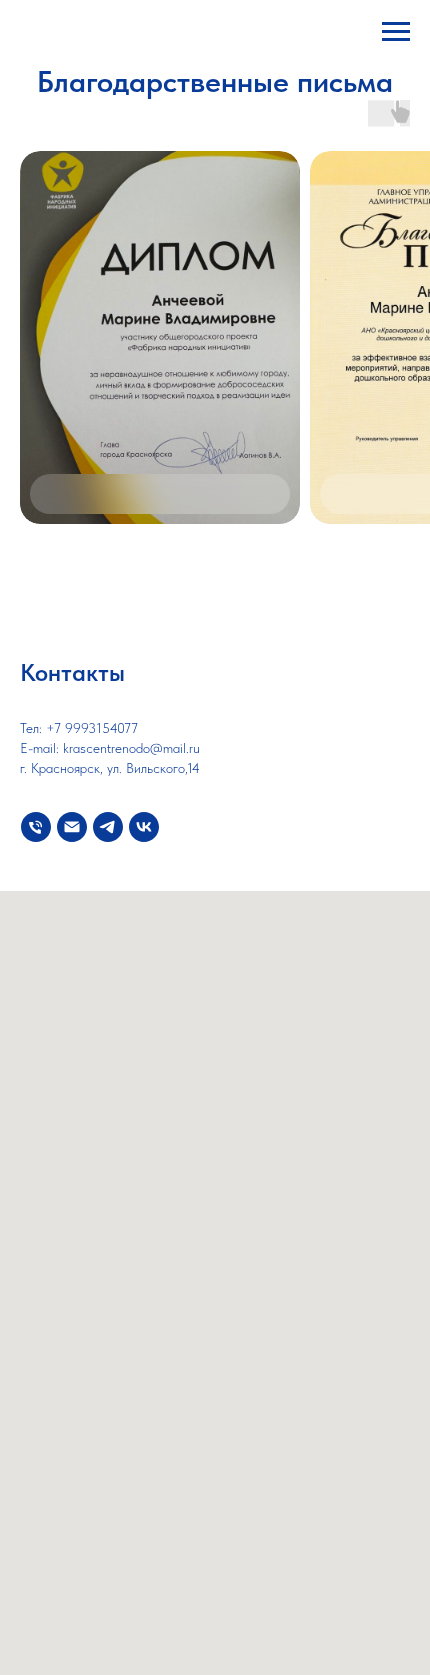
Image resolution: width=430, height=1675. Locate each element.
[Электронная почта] (72, 827)
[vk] (144, 827)
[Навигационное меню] (396, 32)
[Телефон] (36, 827)
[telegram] (108, 827)
